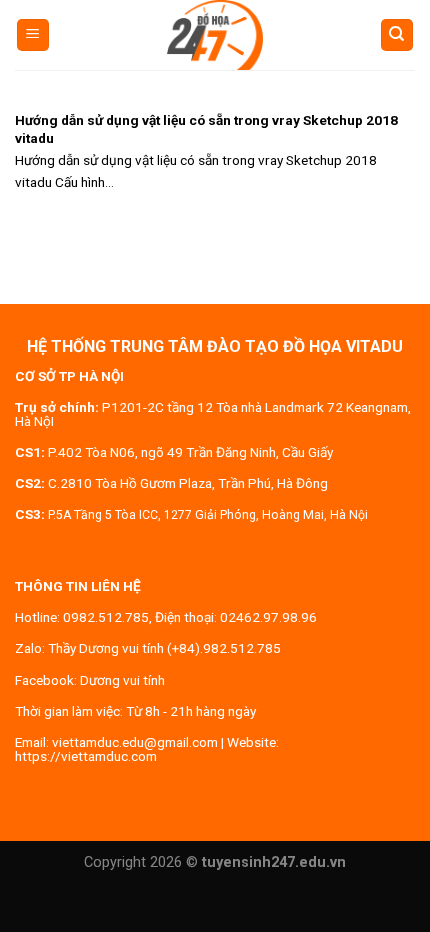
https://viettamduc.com (86, 756)
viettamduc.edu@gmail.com (135, 742)
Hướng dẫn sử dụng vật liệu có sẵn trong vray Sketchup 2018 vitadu (206, 129)
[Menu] (33, 35)
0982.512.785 (106, 617)
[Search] (397, 35)
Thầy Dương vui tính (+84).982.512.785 (164, 648)
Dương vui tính (122, 680)
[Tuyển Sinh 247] (215, 35)
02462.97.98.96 (268, 617)
